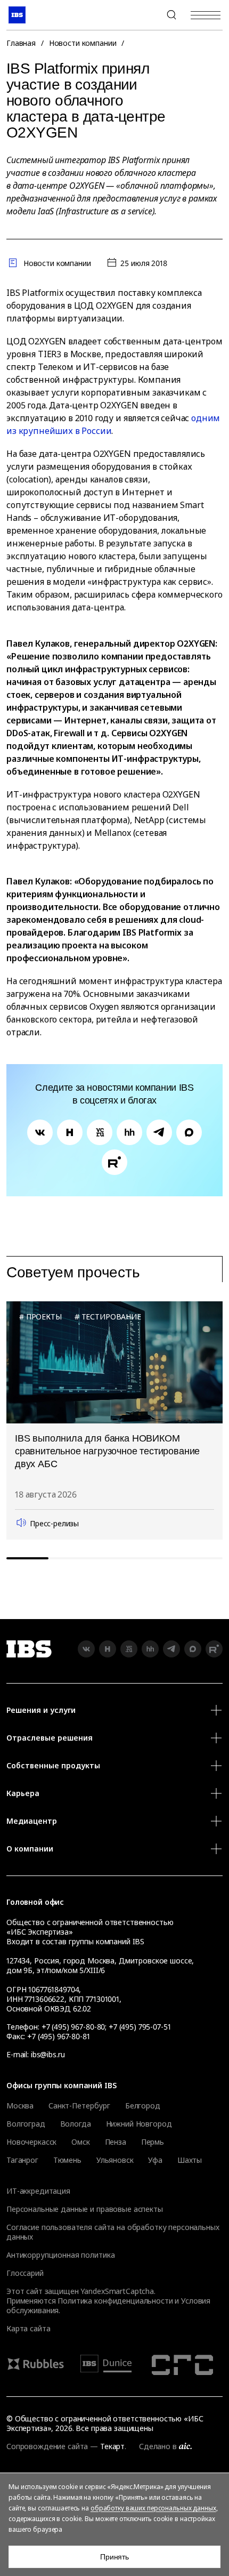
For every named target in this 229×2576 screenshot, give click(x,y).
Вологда (76, 2124)
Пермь (153, 2142)
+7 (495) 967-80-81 (58, 2036)
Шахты (190, 2160)
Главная (21, 43)
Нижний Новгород (139, 2124)
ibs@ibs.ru (48, 2054)
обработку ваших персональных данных (153, 2508)
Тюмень (67, 2160)
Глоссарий (25, 2273)
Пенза (116, 2142)
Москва (20, 2106)
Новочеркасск (31, 2142)
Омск (80, 2142)
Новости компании (83, 43)
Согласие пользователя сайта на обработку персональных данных (113, 2232)
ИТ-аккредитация (38, 2191)
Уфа (155, 2160)
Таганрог (22, 2160)
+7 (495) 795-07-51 (140, 2027)
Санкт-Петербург (79, 2106)
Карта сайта (28, 2328)
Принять (114, 2557)
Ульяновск (115, 2160)
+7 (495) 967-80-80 (146, 15)
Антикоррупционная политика (60, 2255)
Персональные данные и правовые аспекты (85, 2209)
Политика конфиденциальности (115, 2301)
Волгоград (26, 2124)
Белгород (143, 2106)
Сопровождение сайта (47, 2446)
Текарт (112, 2446)
